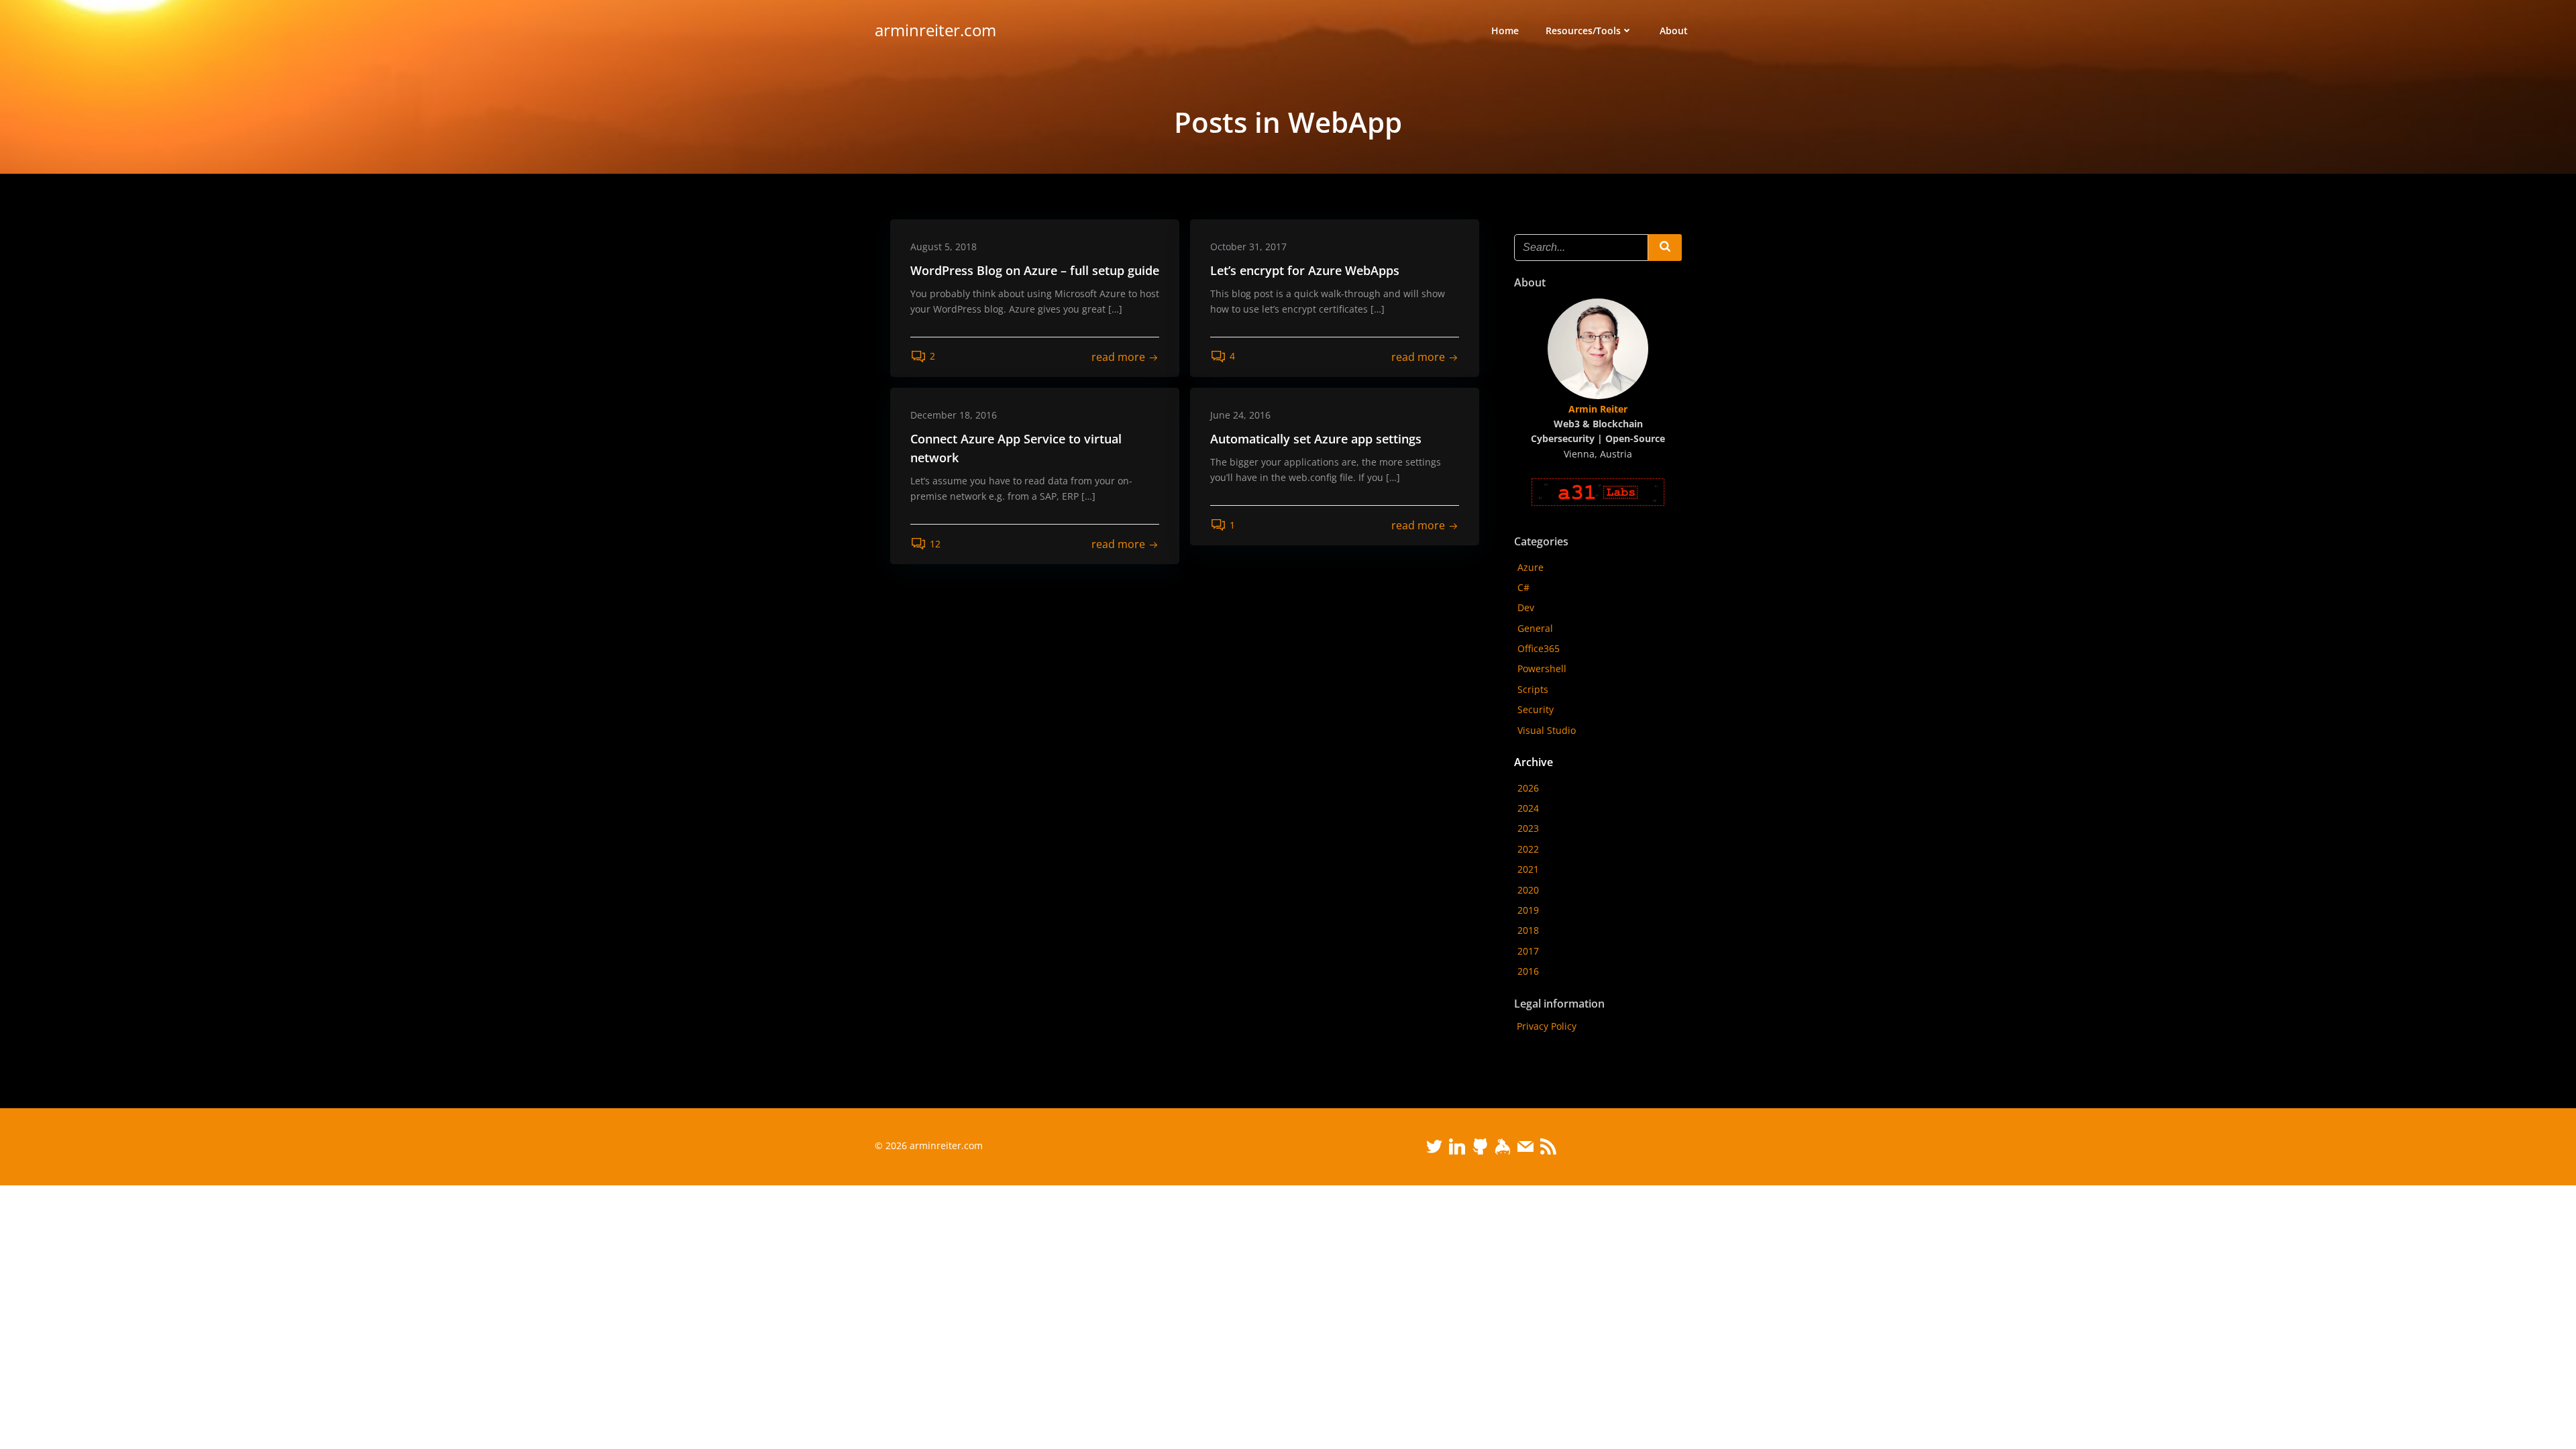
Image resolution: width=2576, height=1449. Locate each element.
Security (1536, 709)
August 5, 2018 (944, 247)
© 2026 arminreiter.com (929, 1145)
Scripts (1533, 689)
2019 (1528, 910)
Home (1505, 31)
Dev (1526, 607)
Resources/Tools (1583, 31)
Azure (1531, 567)
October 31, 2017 (1248, 247)
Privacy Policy (1547, 1026)
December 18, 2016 (954, 415)
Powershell (1542, 668)
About (1674, 31)
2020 (1528, 890)
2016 (1528, 971)
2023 (1528, 828)
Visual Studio (1547, 730)
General (1535, 628)
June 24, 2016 (1240, 415)
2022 (1528, 849)
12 (935, 544)
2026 (1528, 788)
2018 (1528, 930)
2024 (1528, 808)
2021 (1528, 869)
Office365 (1539, 648)
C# (1523, 587)
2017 (1528, 951)
